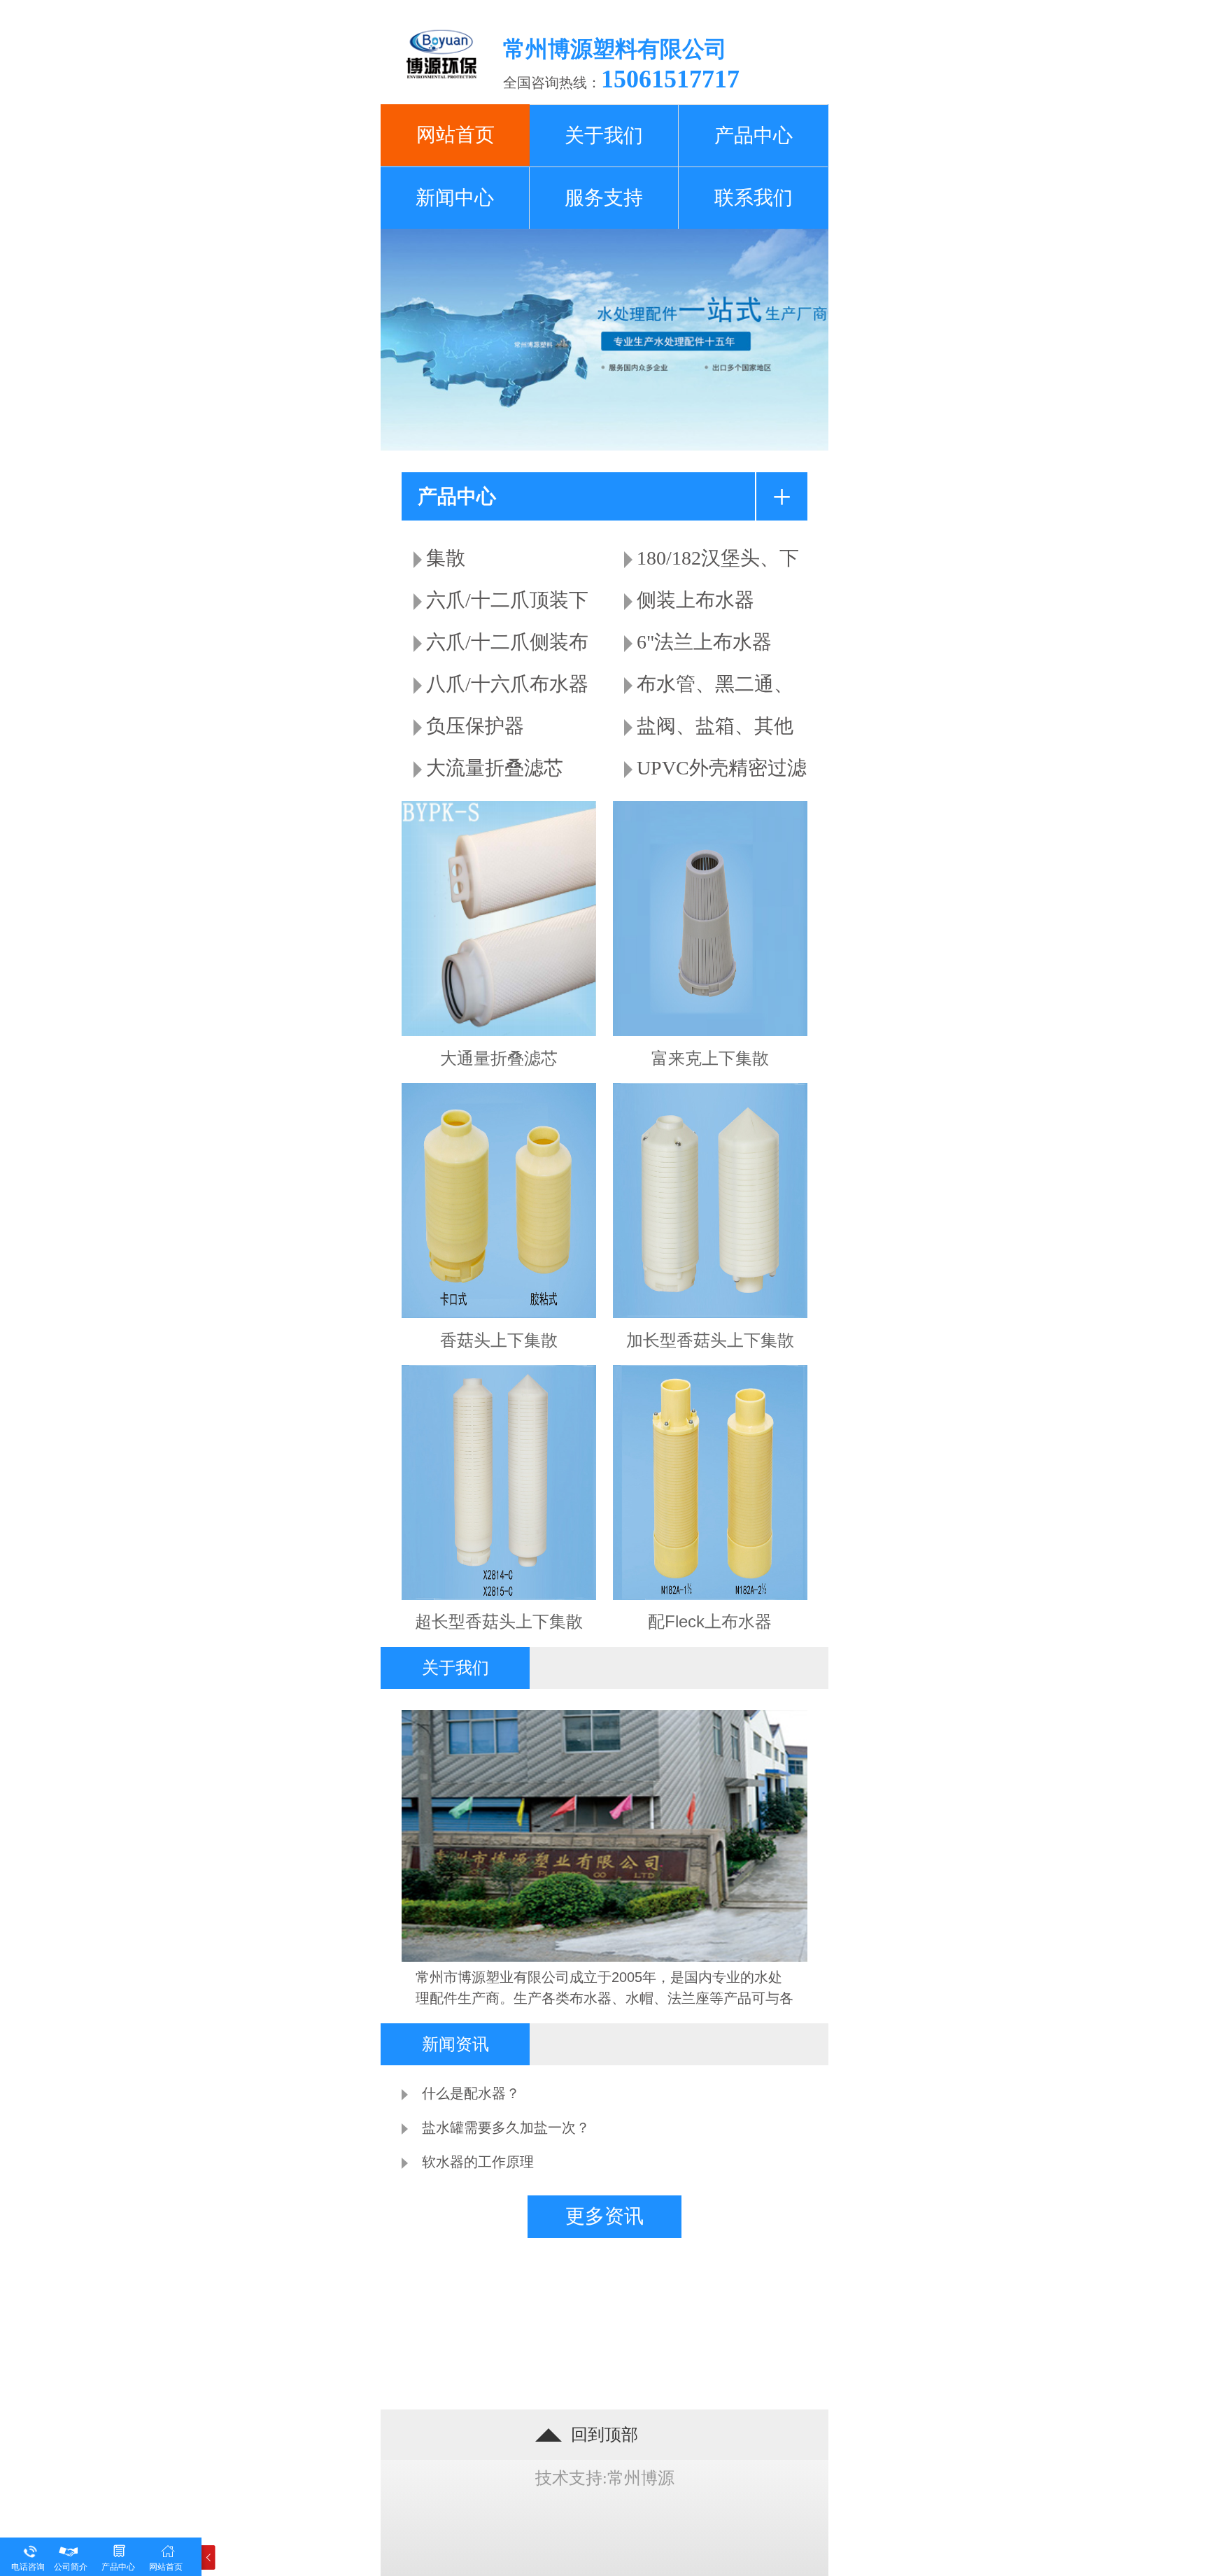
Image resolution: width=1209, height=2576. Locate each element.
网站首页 (166, 2567)
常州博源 (641, 2478)
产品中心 (118, 2567)
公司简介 (71, 2567)
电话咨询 (28, 2567)
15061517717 (670, 79)
